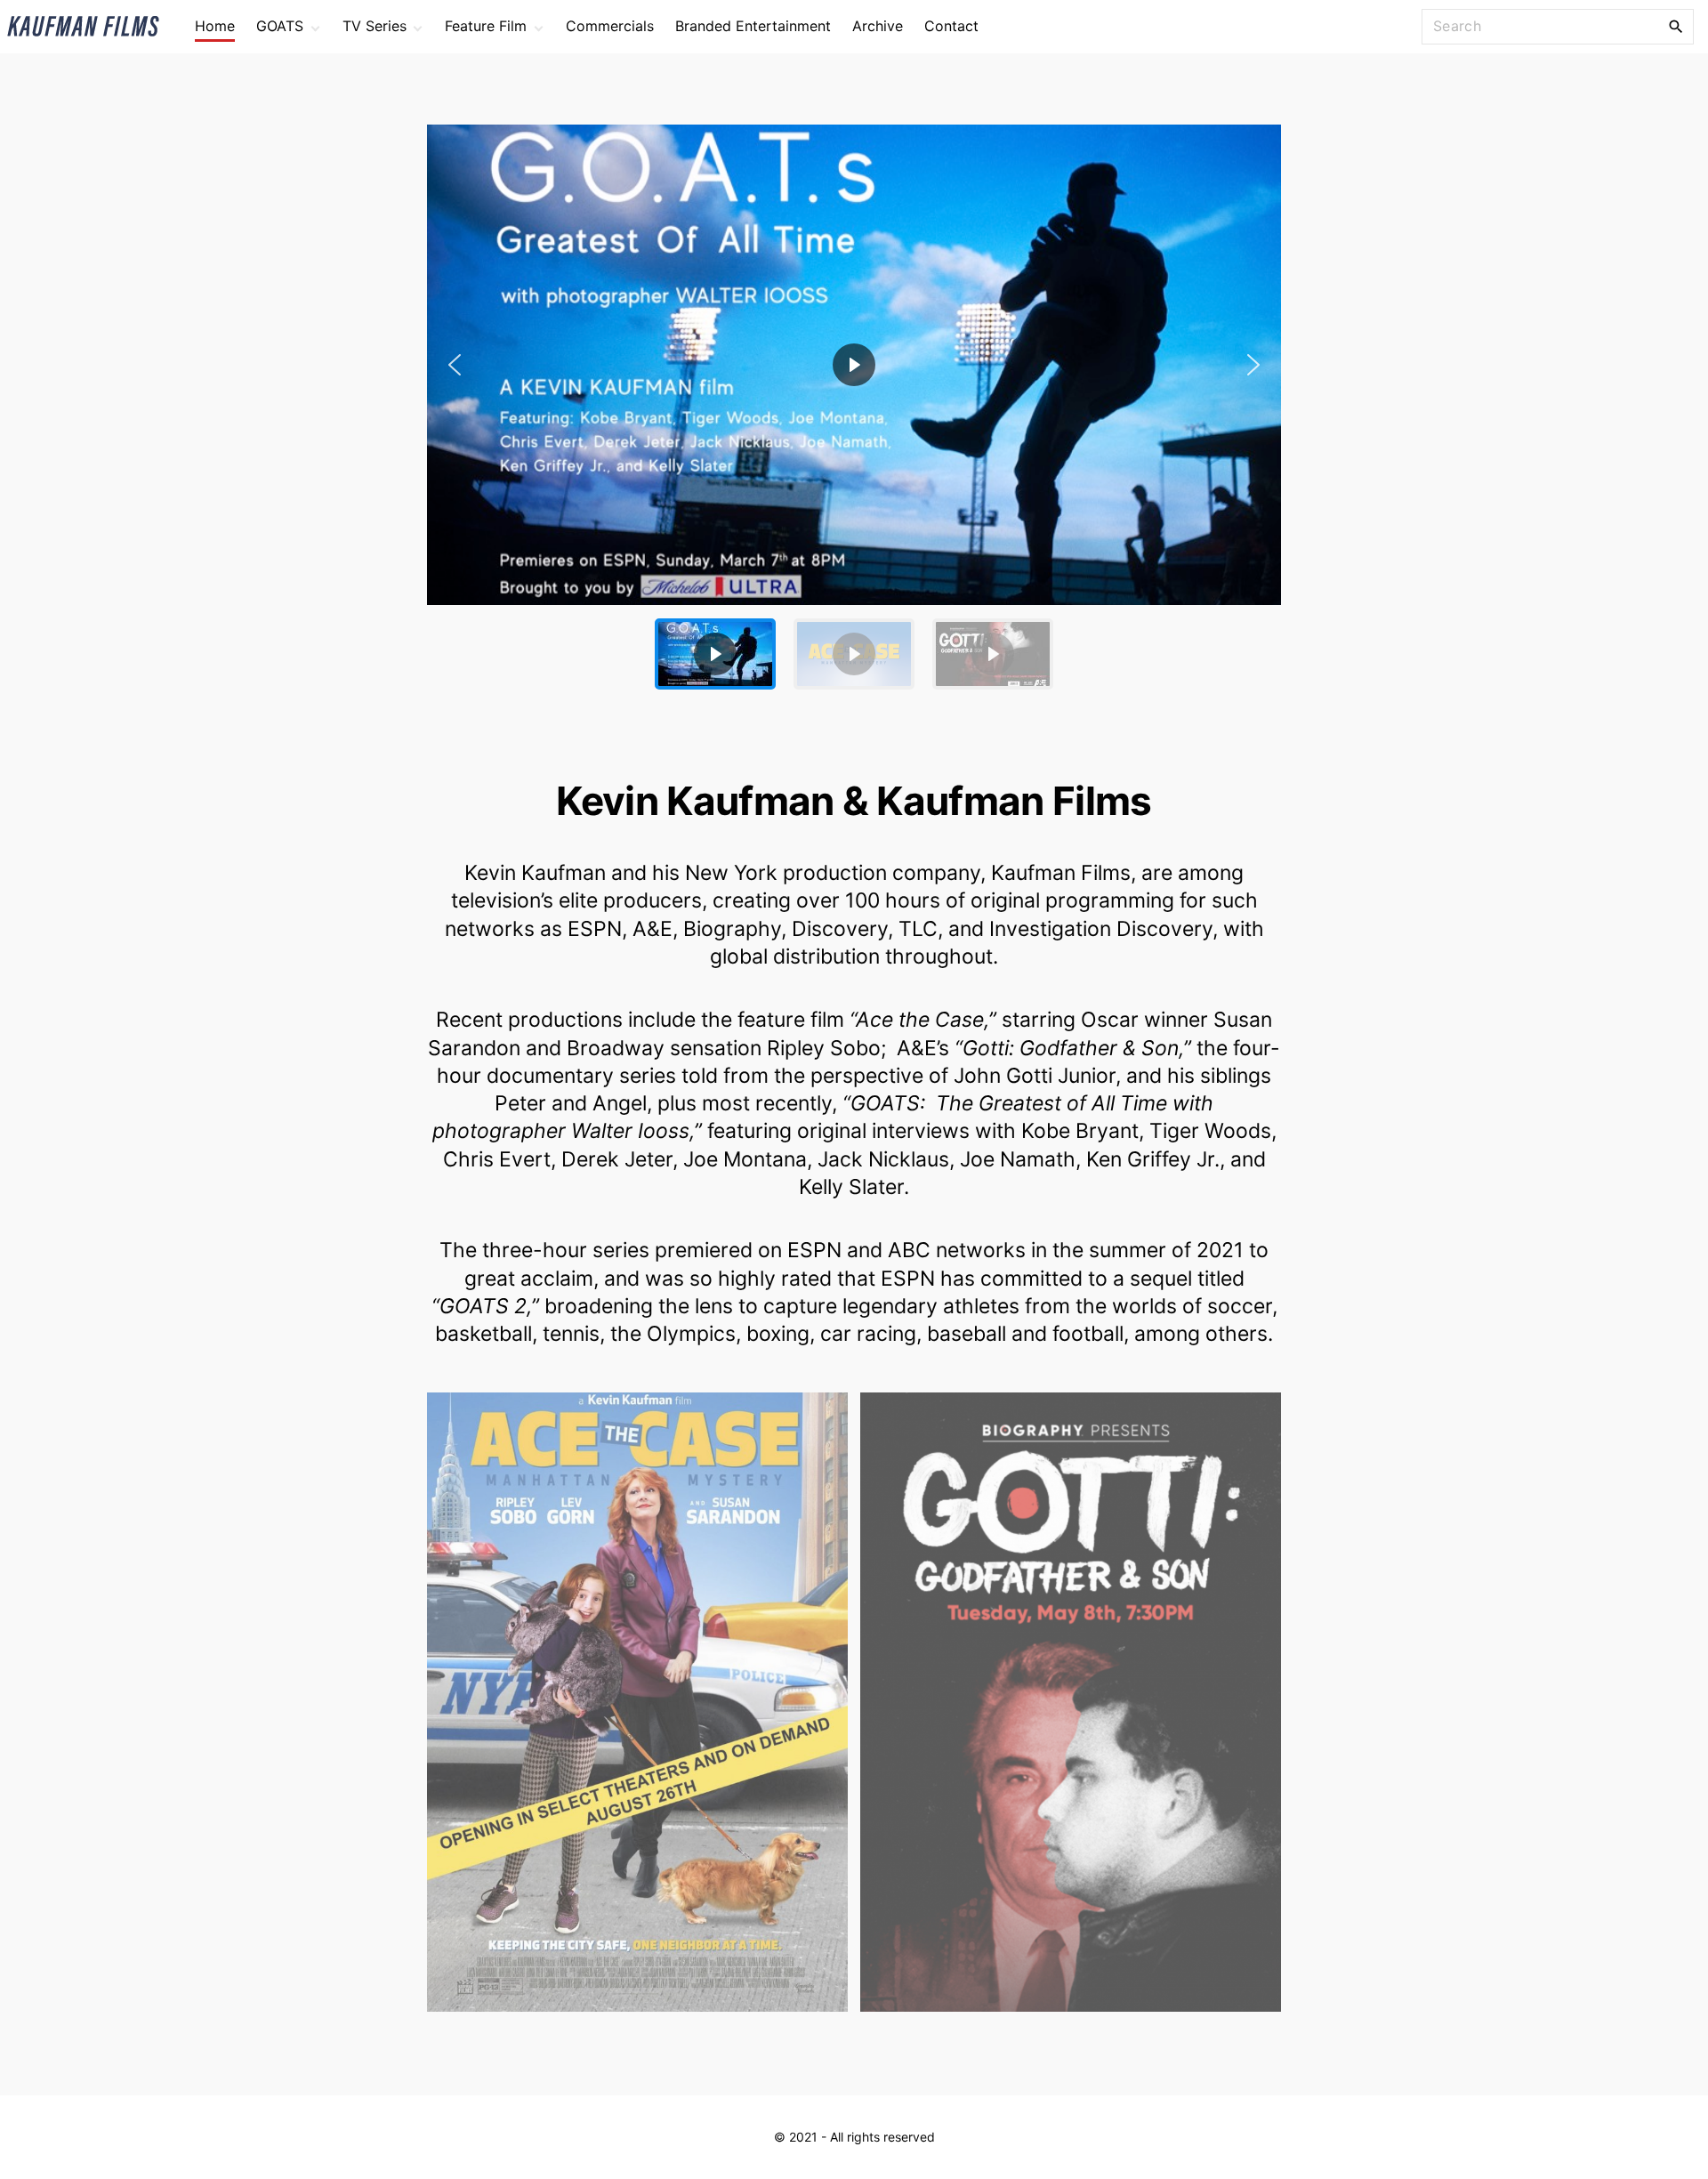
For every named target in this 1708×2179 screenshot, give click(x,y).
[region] (854, 414)
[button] (854, 365)
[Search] (1676, 26)
